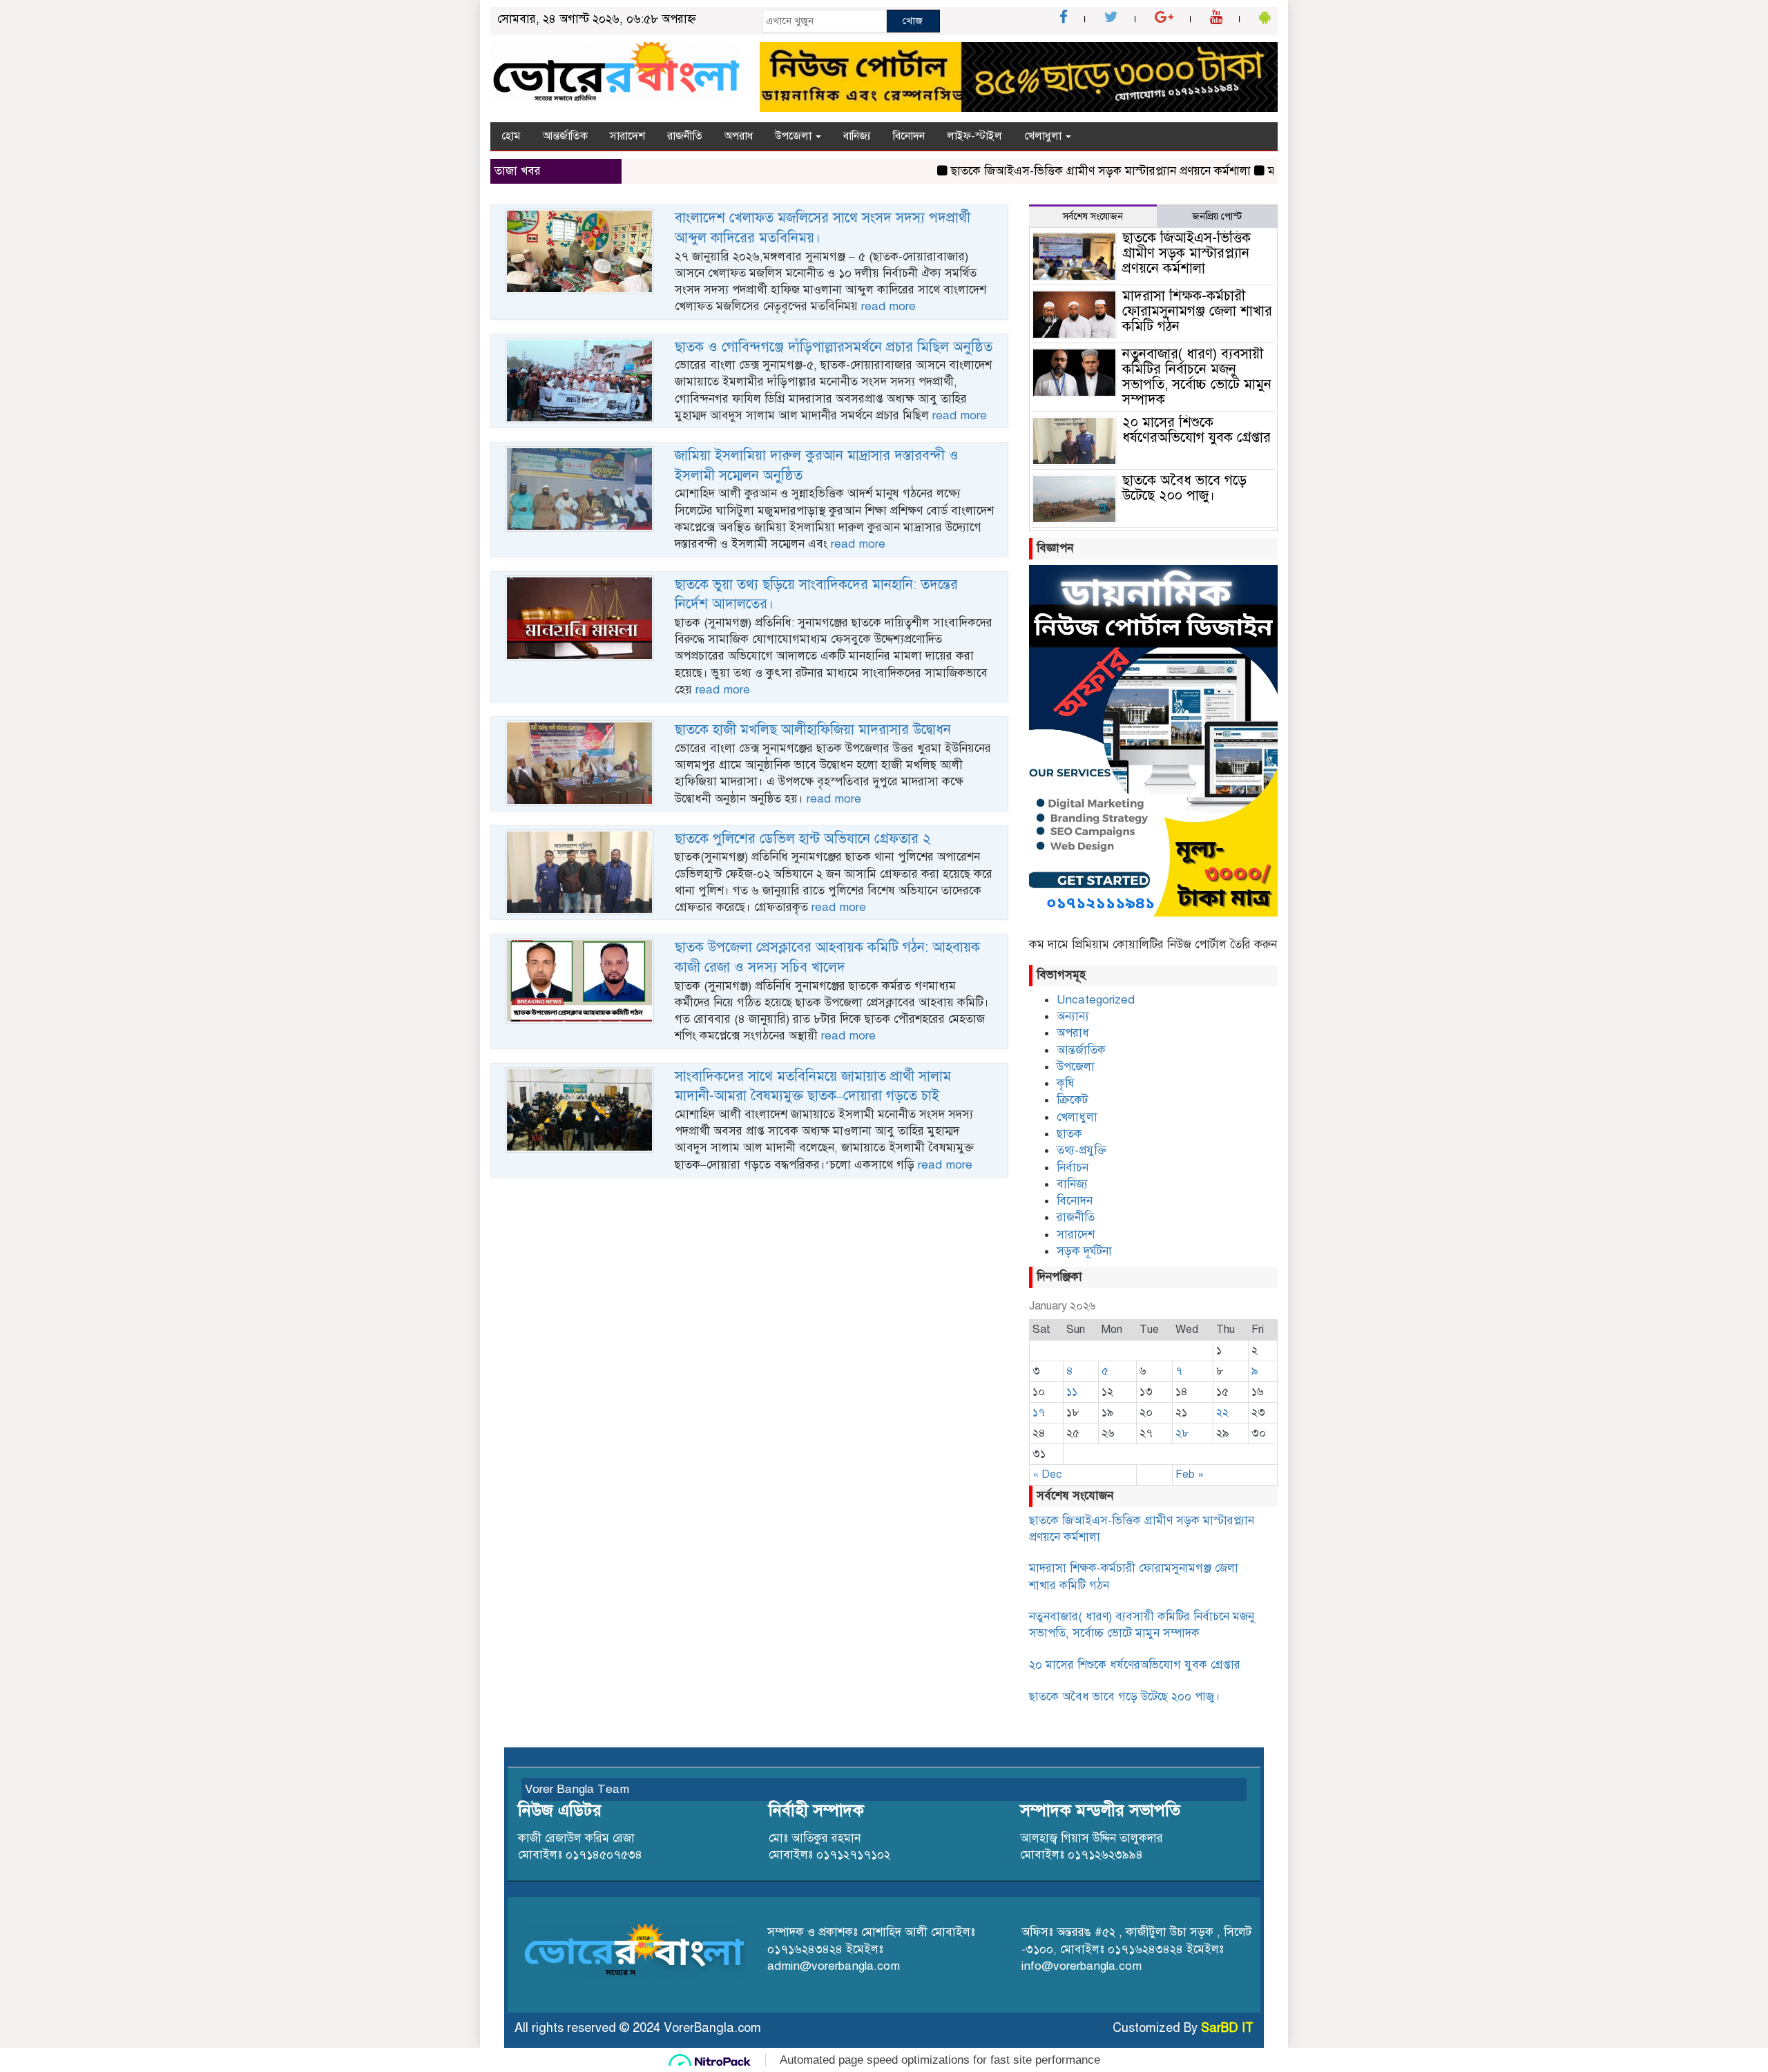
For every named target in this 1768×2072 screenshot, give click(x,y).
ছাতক (1069, 1134)
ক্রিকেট (1072, 1100)
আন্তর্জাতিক (565, 136)
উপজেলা (795, 136)
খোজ (913, 21)
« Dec (1047, 1475)
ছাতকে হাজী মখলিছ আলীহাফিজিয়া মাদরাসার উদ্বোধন (813, 730)
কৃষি (1066, 1083)
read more (888, 306)
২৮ (1182, 1433)
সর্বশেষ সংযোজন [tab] (1093, 217)
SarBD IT (1227, 2028)
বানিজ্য (857, 136)
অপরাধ (739, 136)
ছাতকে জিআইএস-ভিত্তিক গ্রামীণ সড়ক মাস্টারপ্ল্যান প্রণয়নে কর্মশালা (1024, 171)
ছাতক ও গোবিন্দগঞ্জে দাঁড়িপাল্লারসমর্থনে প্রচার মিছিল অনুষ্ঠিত (834, 347)
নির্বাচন (1073, 1168)
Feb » (1190, 1475)
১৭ (1039, 1412)
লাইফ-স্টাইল (974, 136)
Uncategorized (1096, 1000)
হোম (511, 136)
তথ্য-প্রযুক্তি (1082, 1150)
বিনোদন (909, 136)
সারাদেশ (627, 136)
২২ (1222, 1412)
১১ (1072, 1392)
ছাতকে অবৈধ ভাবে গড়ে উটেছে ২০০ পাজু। (1184, 488)
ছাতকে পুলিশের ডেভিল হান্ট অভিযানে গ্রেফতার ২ (803, 839)
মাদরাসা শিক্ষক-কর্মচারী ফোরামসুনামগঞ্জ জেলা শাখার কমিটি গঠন (1197, 311)
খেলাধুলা (1044, 136)
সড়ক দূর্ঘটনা (1084, 1251)
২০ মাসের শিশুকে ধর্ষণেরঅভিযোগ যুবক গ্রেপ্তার (1197, 430)
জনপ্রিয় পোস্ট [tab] (1217, 217)
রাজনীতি (685, 136)
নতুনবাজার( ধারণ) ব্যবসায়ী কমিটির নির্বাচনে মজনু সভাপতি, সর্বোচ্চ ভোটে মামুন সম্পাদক (1197, 377)
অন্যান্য (1073, 1016)
